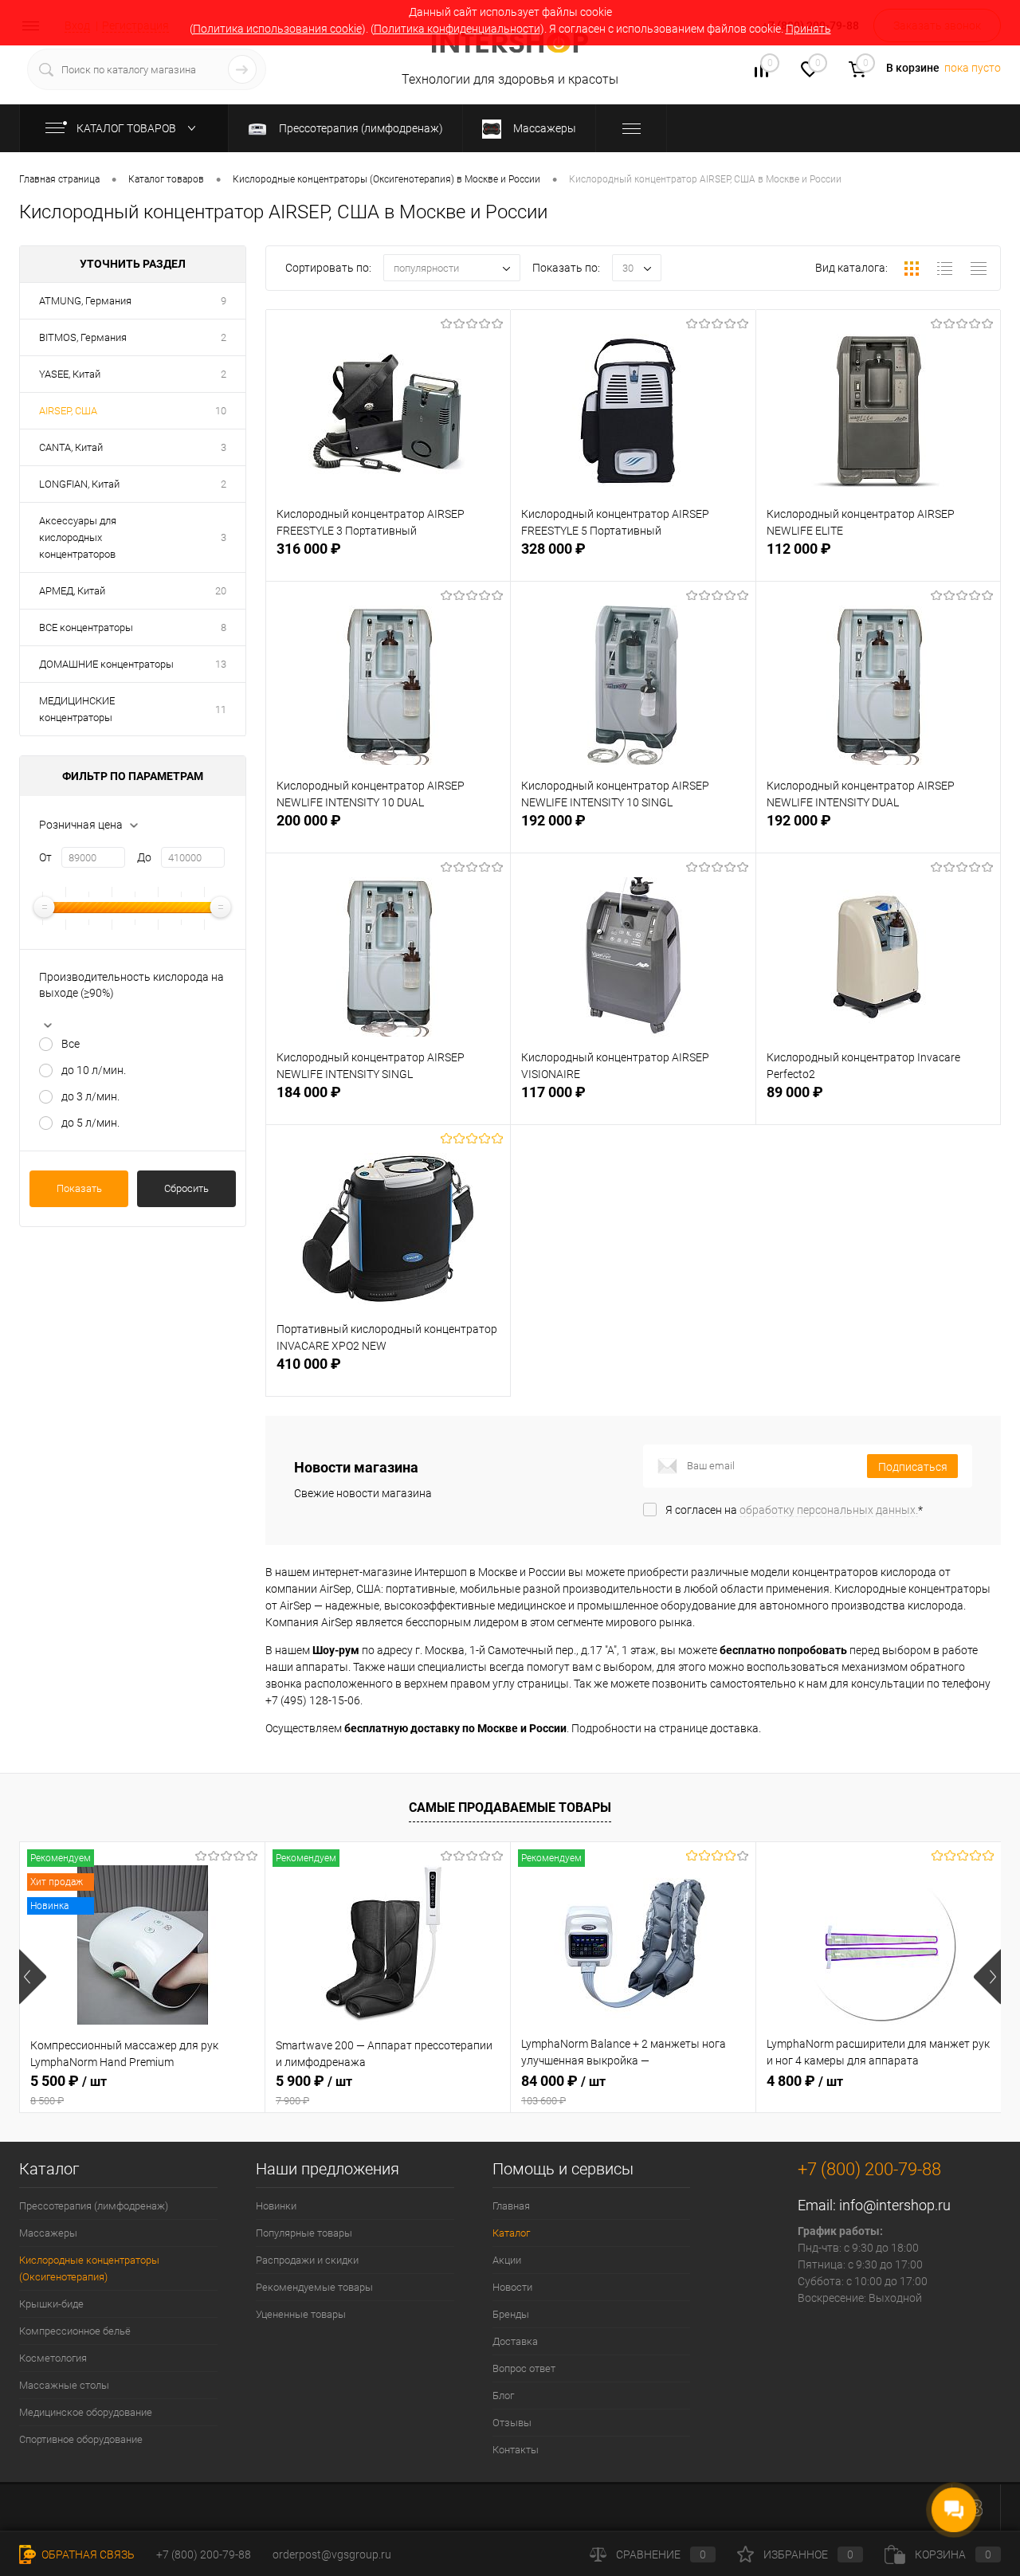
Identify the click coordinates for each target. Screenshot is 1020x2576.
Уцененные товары (301, 2314)
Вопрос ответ (524, 2368)
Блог (503, 2396)
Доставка (515, 2341)
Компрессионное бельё (75, 2331)
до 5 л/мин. (90, 1123)
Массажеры (48, 2233)
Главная (511, 2206)
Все (71, 1044)
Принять (808, 29)
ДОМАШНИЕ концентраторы (106, 664)
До (144, 857)
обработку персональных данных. (829, 1510)
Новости (512, 2287)
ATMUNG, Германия (85, 301)
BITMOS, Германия (83, 337)
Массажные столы (64, 2385)
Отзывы (512, 2423)
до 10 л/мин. (94, 1070)
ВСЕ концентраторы (86, 627)
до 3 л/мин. (90, 1096)
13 (221, 664)
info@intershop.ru (895, 2205)
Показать (79, 1188)
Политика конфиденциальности (457, 29)
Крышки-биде (51, 2304)
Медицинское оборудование (86, 2412)
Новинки (276, 2206)
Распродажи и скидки (307, 2260)
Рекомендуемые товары (314, 2287)
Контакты (516, 2450)
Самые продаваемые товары (510, 1808)
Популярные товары (304, 2233)
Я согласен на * (794, 1510)
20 (221, 591)
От (45, 857)
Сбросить (186, 1188)
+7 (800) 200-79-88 (204, 2554)
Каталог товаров (127, 128)
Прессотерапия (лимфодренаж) (94, 2206)
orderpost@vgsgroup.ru (332, 2554)
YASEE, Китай (70, 374)
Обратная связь (87, 2554)
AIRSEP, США (68, 411)
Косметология (53, 2358)
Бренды (511, 2314)
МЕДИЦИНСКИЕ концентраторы (77, 709)
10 (221, 411)
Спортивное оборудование (81, 2439)
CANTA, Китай (71, 447)
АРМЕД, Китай (72, 591)
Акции (507, 2260)
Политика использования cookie (277, 29)
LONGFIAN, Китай (79, 484)
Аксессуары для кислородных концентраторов (78, 537)
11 (221, 710)
